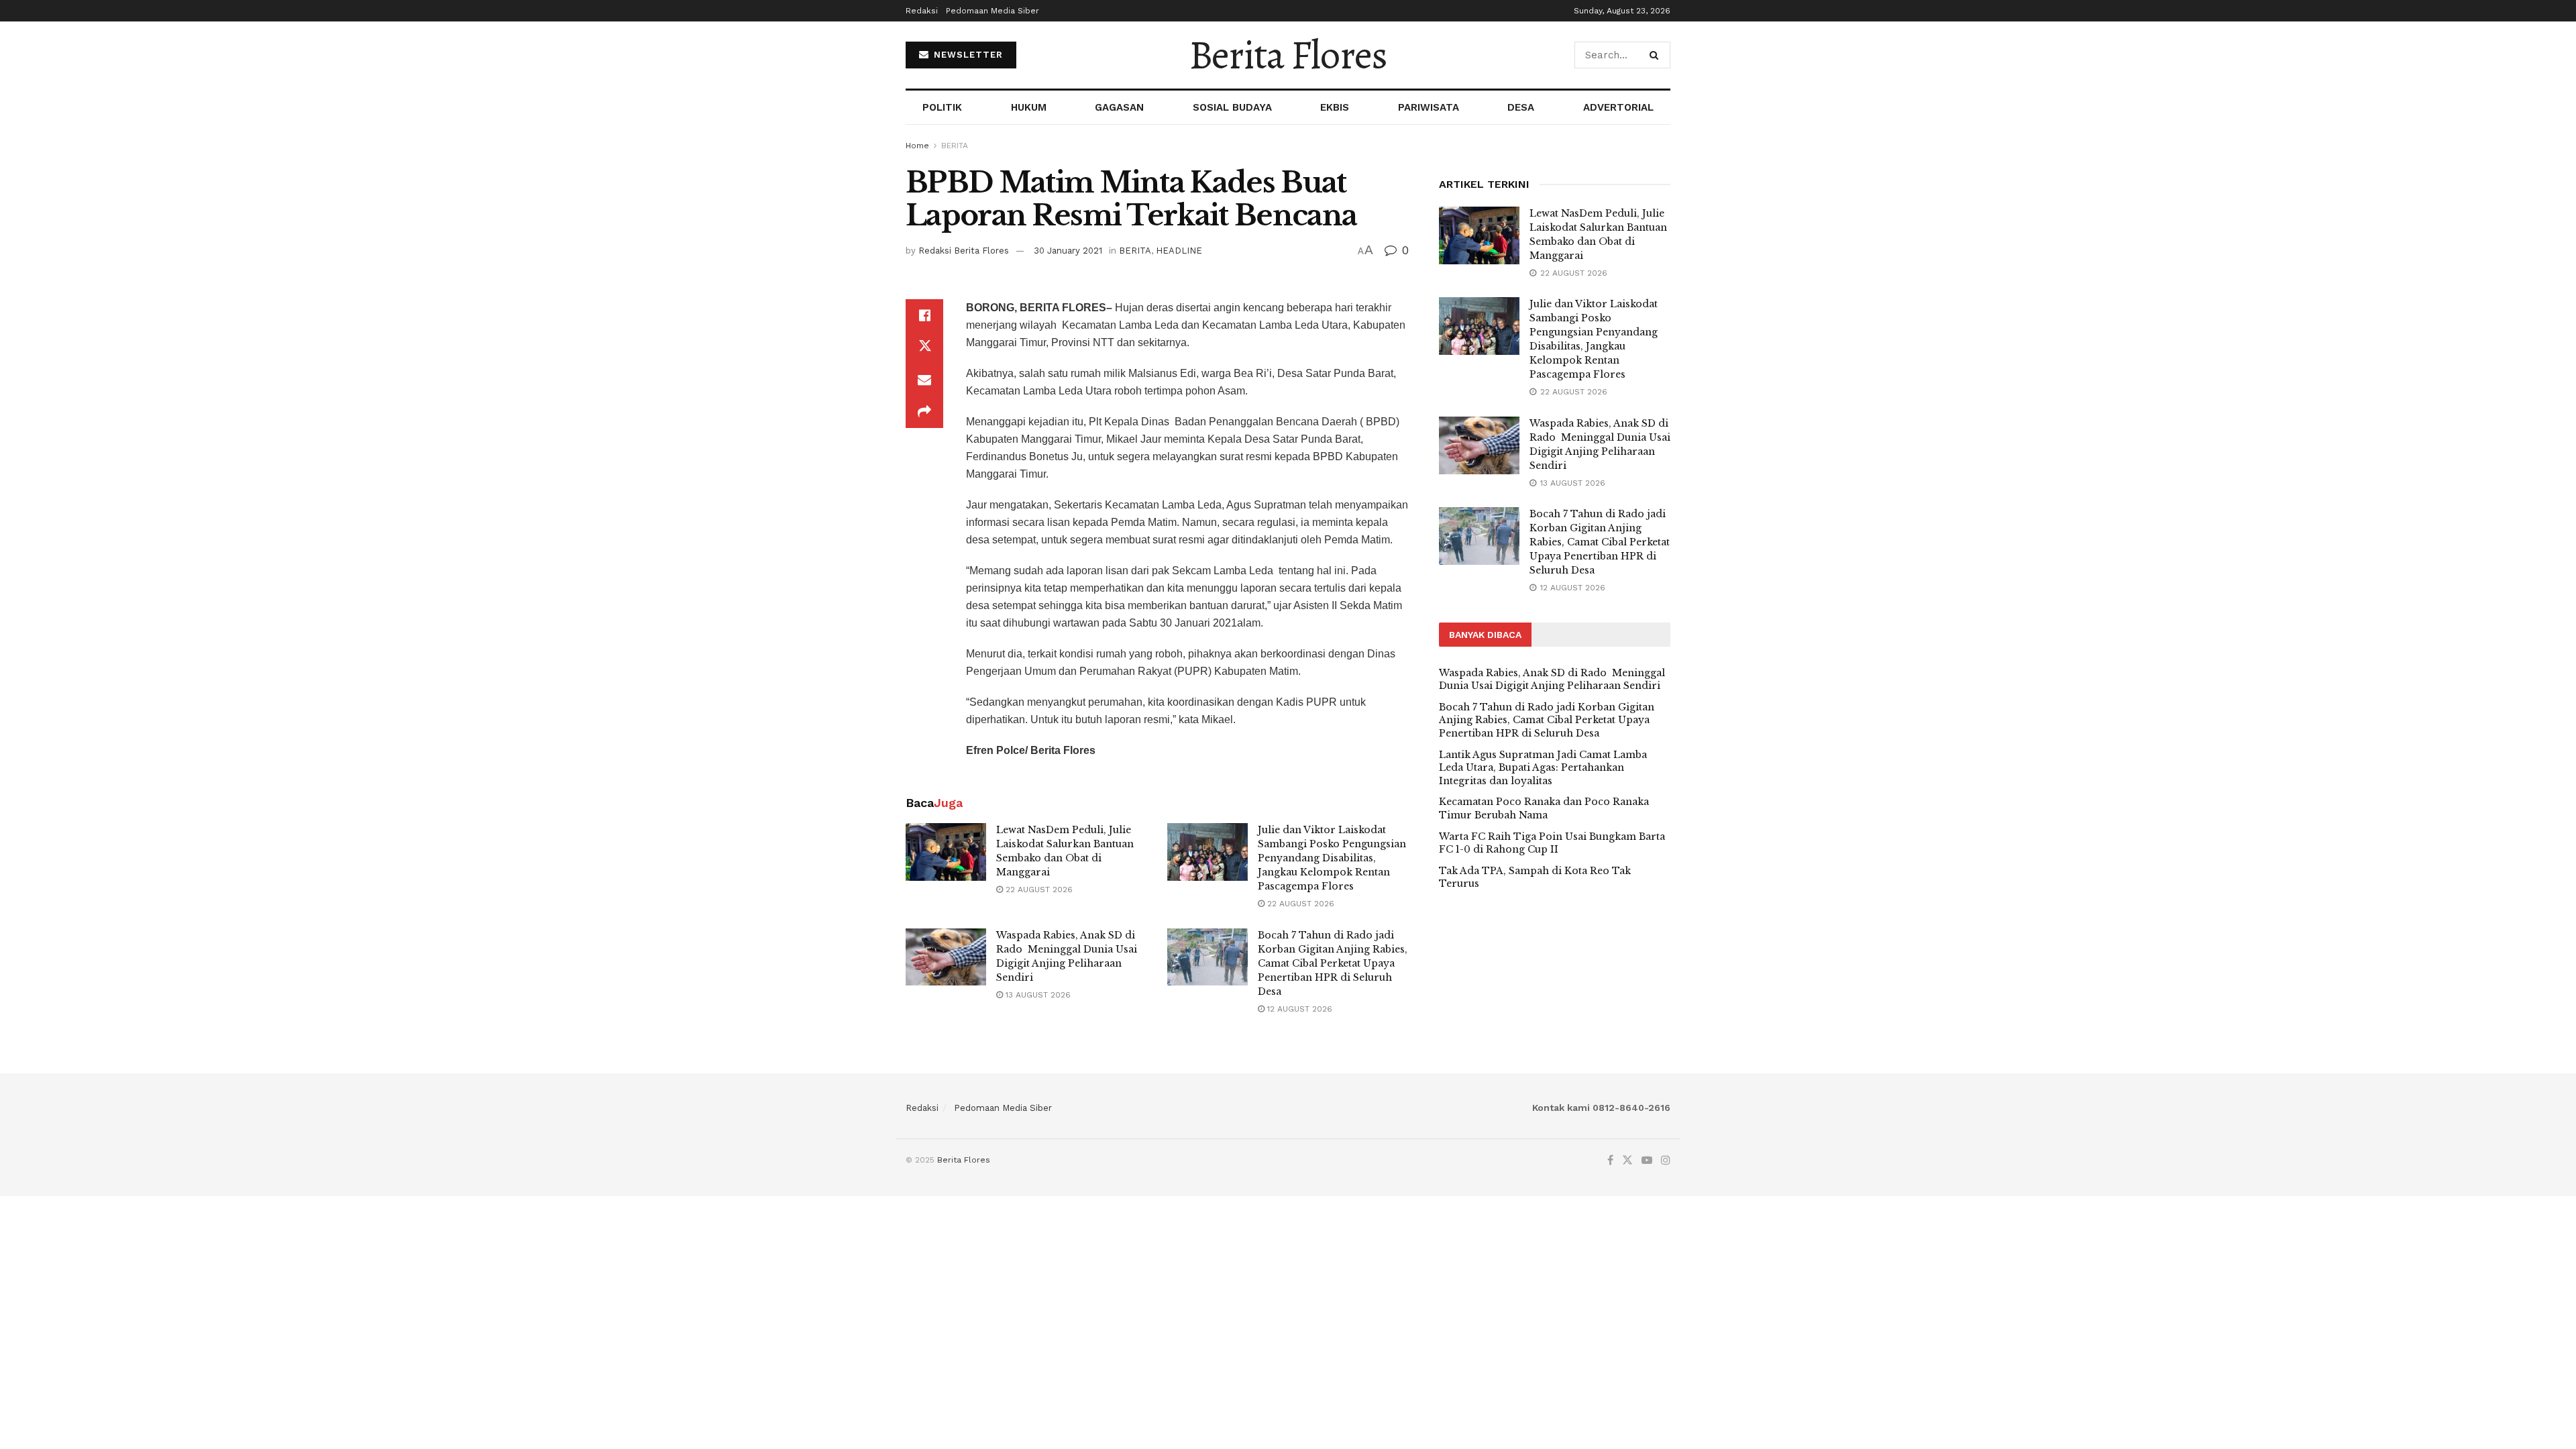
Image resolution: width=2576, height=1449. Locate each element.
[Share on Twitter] (924, 347)
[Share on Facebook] (924, 315)
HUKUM (1029, 107)
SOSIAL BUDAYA (1232, 107)
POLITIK (942, 107)
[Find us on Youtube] (1647, 1161)
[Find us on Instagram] (1666, 1161)
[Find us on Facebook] (1610, 1161)
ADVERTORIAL (1618, 107)
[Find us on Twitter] (1627, 1161)
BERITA (955, 146)
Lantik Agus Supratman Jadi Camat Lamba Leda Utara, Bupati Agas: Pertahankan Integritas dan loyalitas (1543, 768)
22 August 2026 (1038, 890)
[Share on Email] (924, 380)
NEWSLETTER (967, 55)
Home (917, 146)
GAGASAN (1119, 107)
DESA (1521, 107)
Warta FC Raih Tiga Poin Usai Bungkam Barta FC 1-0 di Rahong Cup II (1552, 843)
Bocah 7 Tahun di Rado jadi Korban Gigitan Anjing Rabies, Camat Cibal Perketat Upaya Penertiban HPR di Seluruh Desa (1333, 963)
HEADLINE (1179, 251)
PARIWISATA (1429, 107)
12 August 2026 (1298, 1009)
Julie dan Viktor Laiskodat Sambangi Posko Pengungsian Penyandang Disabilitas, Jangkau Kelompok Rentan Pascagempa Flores (1332, 858)
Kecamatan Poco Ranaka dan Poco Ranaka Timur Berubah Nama (1544, 808)
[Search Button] (1657, 55)
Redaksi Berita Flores (964, 251)
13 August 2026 (1037, 995)
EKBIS (1335, 107)
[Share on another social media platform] (924, 412)
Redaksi (922, 11)
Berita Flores (1288, 55)
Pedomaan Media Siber (992, 11)
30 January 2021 (1068, 251)
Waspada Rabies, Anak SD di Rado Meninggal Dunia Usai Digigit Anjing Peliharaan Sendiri (1552, 680)
